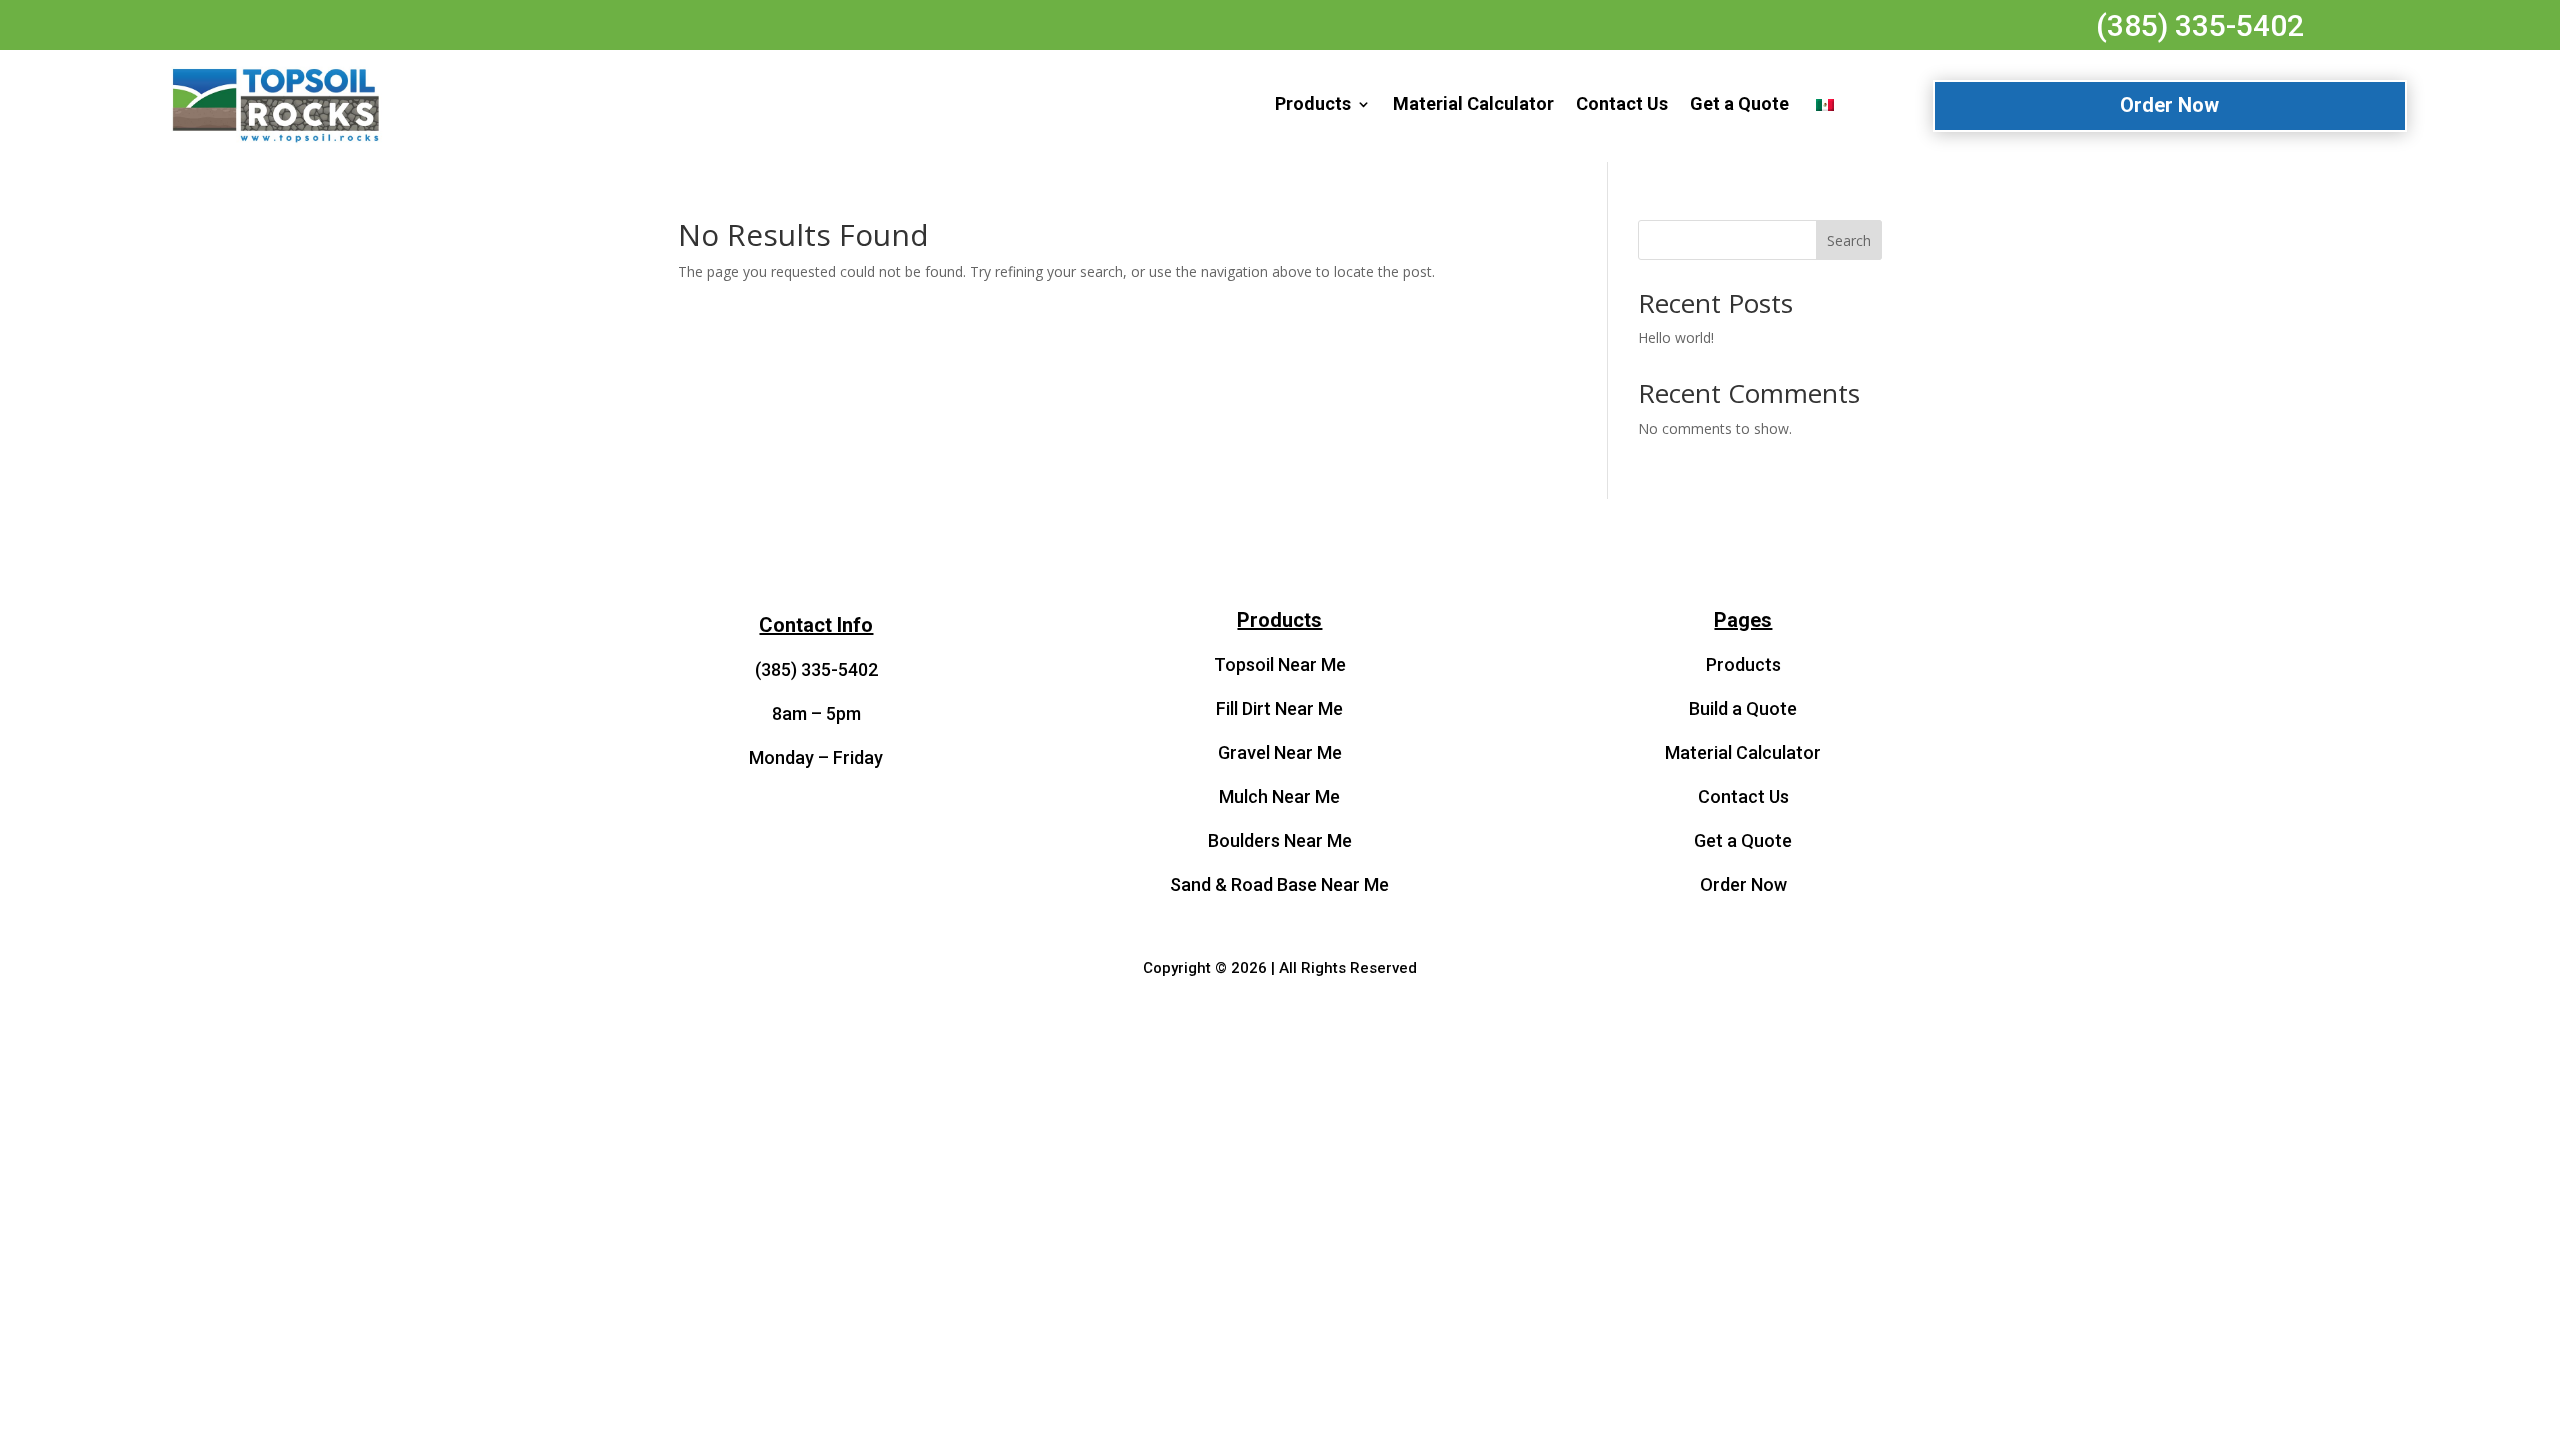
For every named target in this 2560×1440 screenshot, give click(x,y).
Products (1313, 103)
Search (1849, 240)
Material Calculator (1473, 103)
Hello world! (1676, 337)
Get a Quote (1739, 103)
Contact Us (1622, 103)
